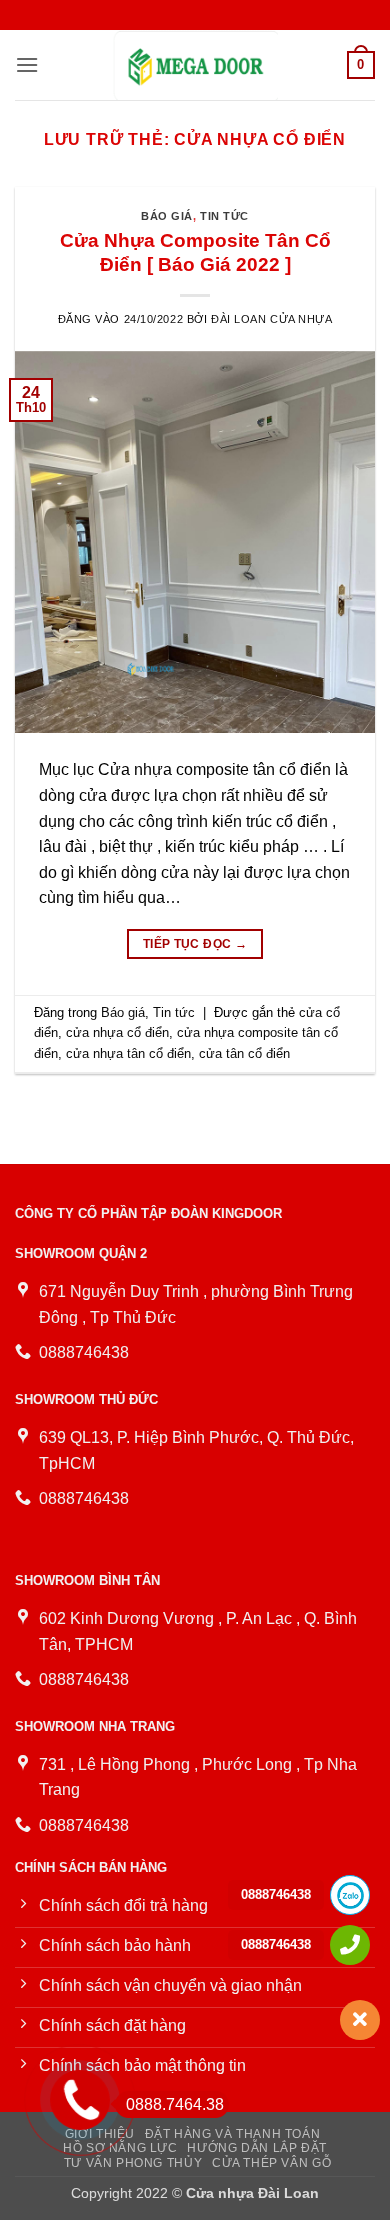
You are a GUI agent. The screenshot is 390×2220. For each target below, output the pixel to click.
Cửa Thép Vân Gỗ (271, 2163)
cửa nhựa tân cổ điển (128, 1053)
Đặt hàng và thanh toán (232, 2134)
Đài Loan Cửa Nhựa (272, 319)
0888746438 (276, 1894)
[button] (27, 64)
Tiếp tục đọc (195, 944)
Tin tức (224, 216)
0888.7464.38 (175, 2104)
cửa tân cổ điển (244, 1053)
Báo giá (167, 216)
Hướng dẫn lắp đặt (256, 2148)
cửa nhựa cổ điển (117, 1032)
